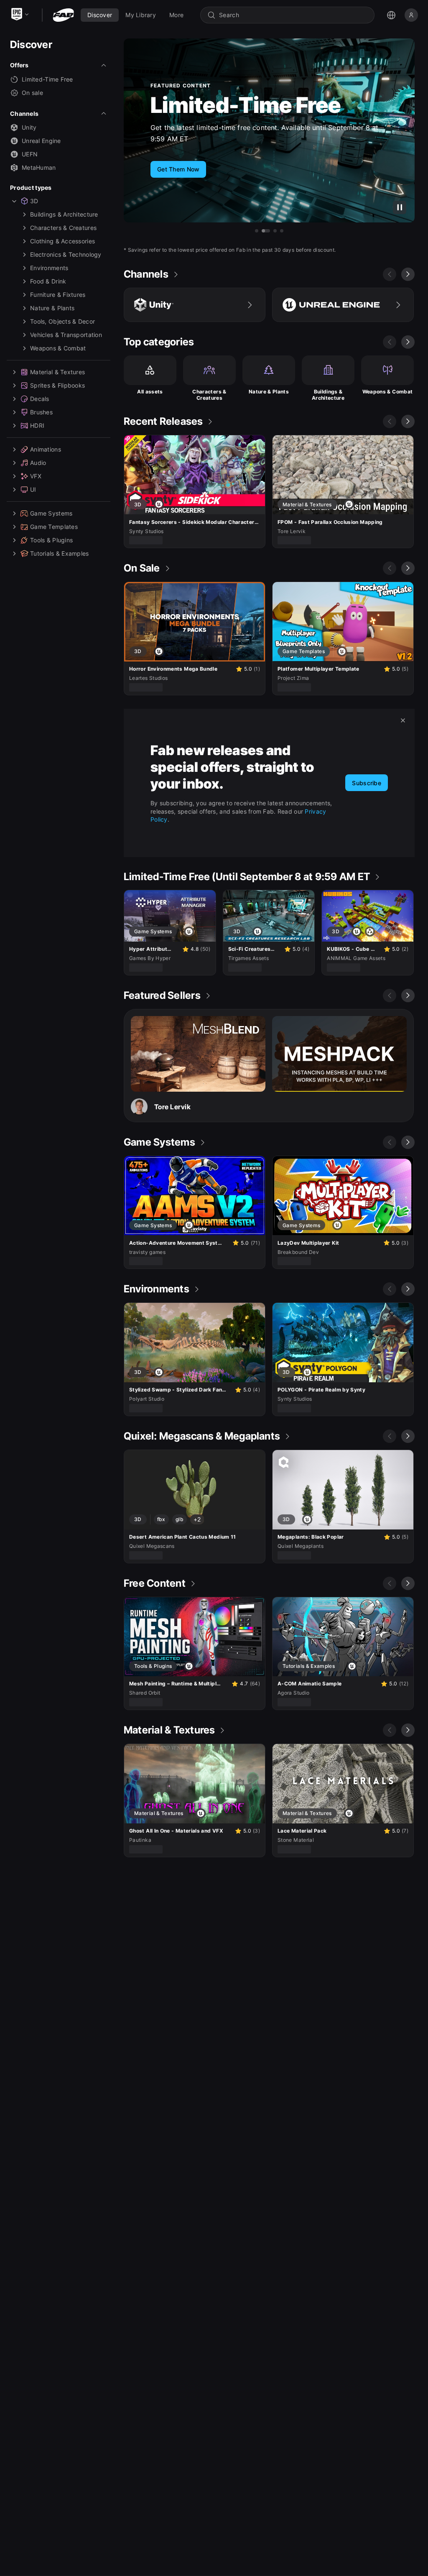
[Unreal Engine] (343, 305)
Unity (29, 127)
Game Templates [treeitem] (54, 527)
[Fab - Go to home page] (63, 15)
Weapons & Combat (388, 392)
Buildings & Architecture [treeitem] (64, 214)
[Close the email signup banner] (403, 720)
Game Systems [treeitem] (51, 513)
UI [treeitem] (33, 489)
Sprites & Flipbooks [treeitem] (57, 385)
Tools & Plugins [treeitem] (51, 540)
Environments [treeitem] (49, 268)
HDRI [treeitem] (37, 425)
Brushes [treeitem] (41, 412)
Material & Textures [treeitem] (57, 372)
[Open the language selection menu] (391, 15)
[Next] (408, 274)
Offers (19, 65)
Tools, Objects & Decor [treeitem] (62, 321)
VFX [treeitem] (36, 476)
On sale (32, 93)
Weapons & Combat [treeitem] (58, 348)
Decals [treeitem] (40, 399)
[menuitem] (100, 15)
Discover (31, 45)
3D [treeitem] (34, 201)
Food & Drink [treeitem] (48, 281)
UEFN (30, 154)
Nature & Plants (269, 392)
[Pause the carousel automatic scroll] (400, 207)
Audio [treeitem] (38, 463)
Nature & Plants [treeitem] (52, 308)
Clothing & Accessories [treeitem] (62, 241)
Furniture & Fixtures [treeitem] (58, 295)
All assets (150, 392)
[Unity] (195, 305)
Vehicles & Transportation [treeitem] (66, 335)
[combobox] (293, 15)
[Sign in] (411, 15)
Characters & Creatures (209, 395)
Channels (24, 114)
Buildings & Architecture (328, 395)
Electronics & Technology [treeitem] (66, 254)
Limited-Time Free (47, 79)
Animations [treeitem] (46, 449)
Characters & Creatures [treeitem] (63, 228)
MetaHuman (39, 167)
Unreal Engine (41, 141)
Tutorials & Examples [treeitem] (60, 553)
